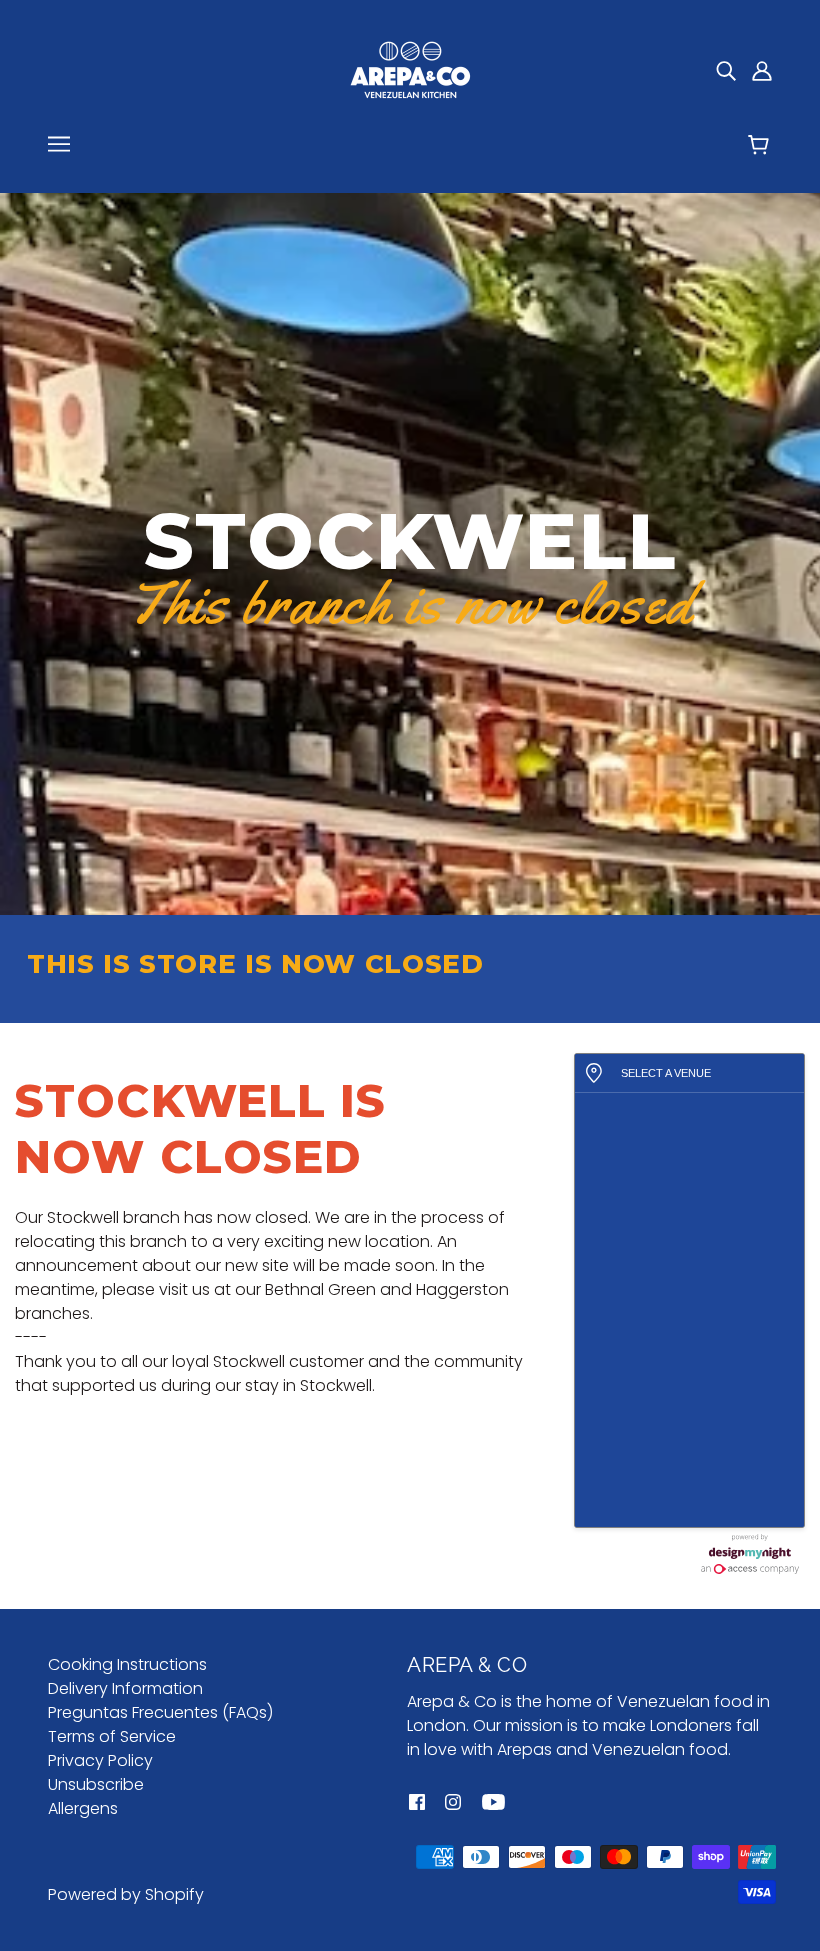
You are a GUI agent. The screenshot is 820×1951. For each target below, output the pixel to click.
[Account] (762, 70)
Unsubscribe (96, 1784)
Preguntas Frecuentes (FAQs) (160, 1712)
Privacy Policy (100, 1760)
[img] (726, 70)
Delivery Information (125, 1688)
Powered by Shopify (126, 1894)
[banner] (410, 68)
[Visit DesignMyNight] (750, 1554)
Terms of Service (112, 1736)
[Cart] (761, 147)
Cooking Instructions (127, 1664)
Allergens (83, 1808)
